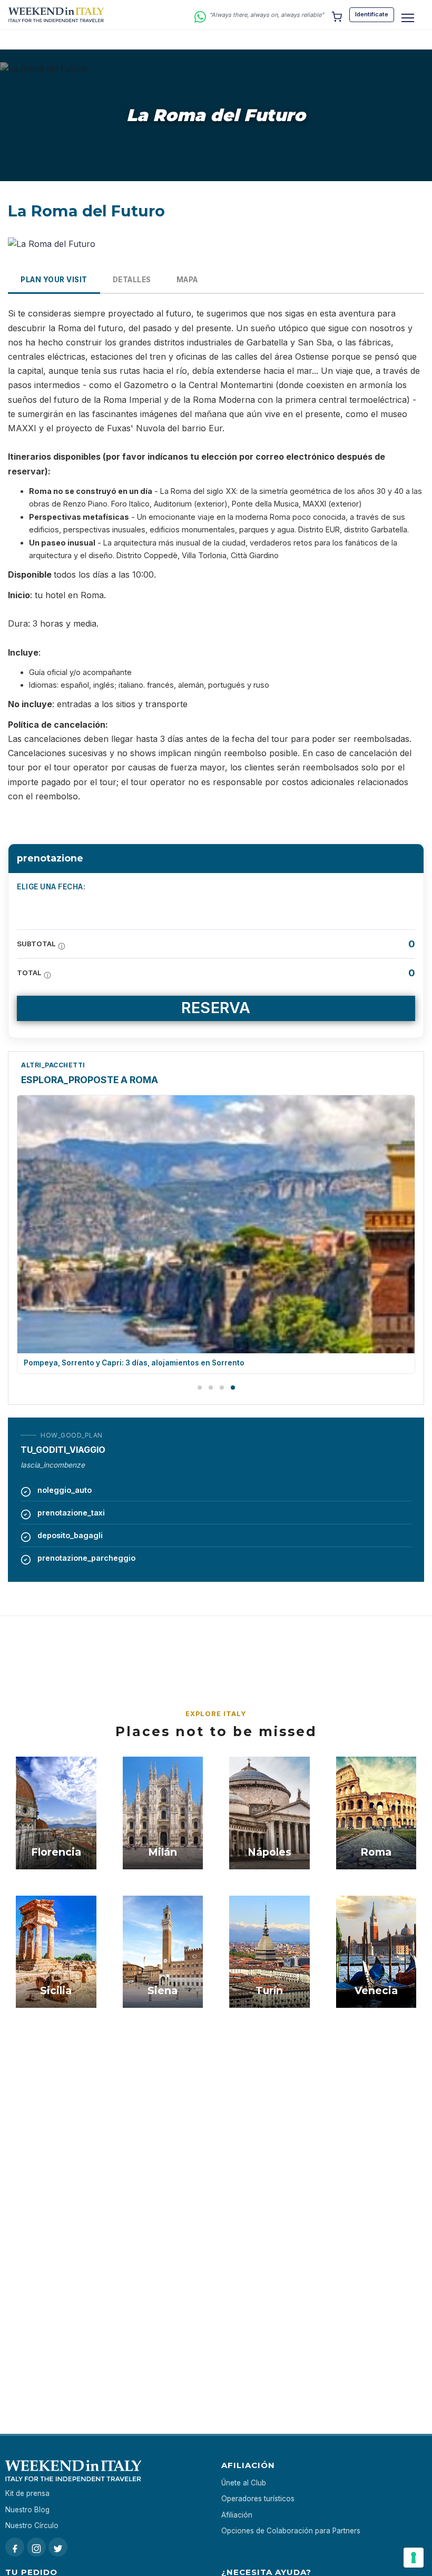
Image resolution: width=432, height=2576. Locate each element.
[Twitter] (58, 2547)
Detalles (132, 280)
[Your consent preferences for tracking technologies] (414, 2558)
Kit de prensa (27, 2493)
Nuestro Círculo (32, 2525)
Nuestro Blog (27, 2510)
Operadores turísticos (258, 2499)
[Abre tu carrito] (337, 15)
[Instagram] (36, 2547)
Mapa (187, 280)
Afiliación (237, 2515)
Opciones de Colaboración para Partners (291, 2531)
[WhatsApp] (200, 15)
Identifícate (372, 14)
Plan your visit (54, 280)
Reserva (216, 1008)
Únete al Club (244, 2483)
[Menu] (408, 18)
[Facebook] (15, 2547)
